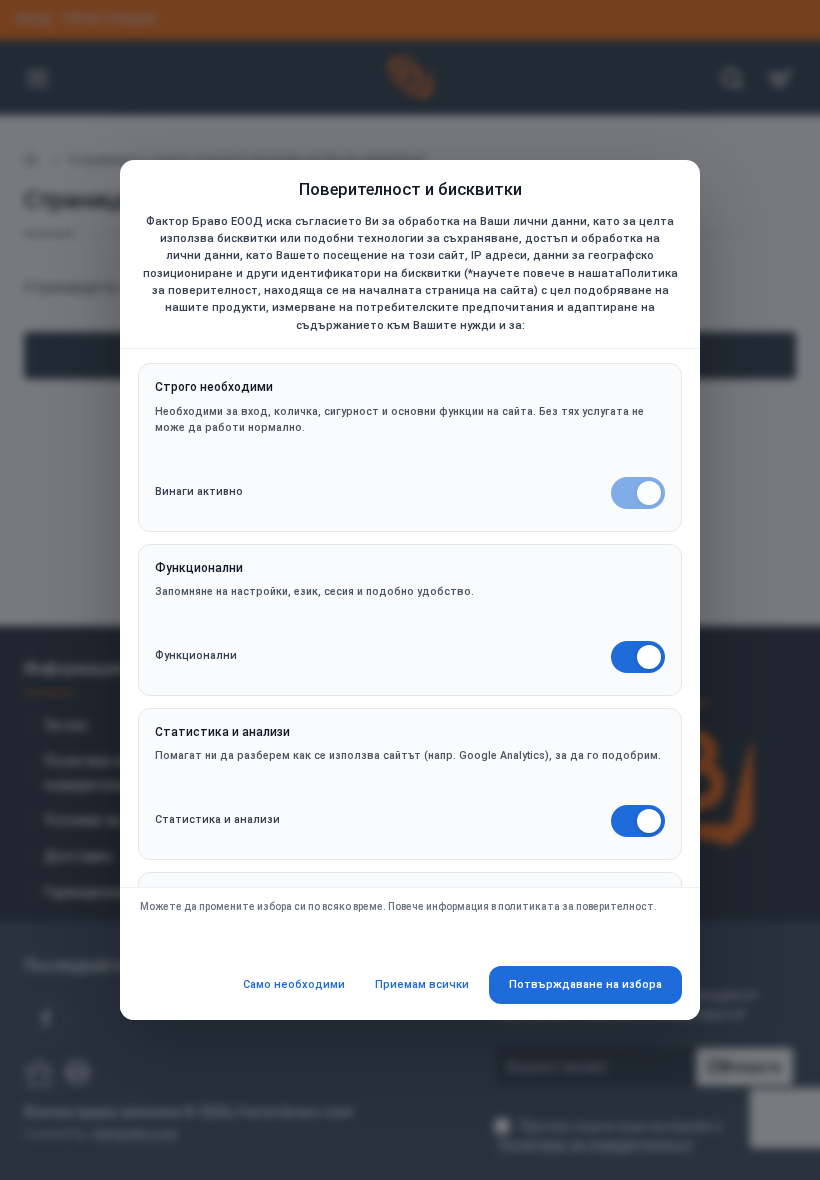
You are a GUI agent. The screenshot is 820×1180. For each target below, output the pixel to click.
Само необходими (294, 984)
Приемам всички (422, 984)
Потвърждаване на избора (585, 984)
